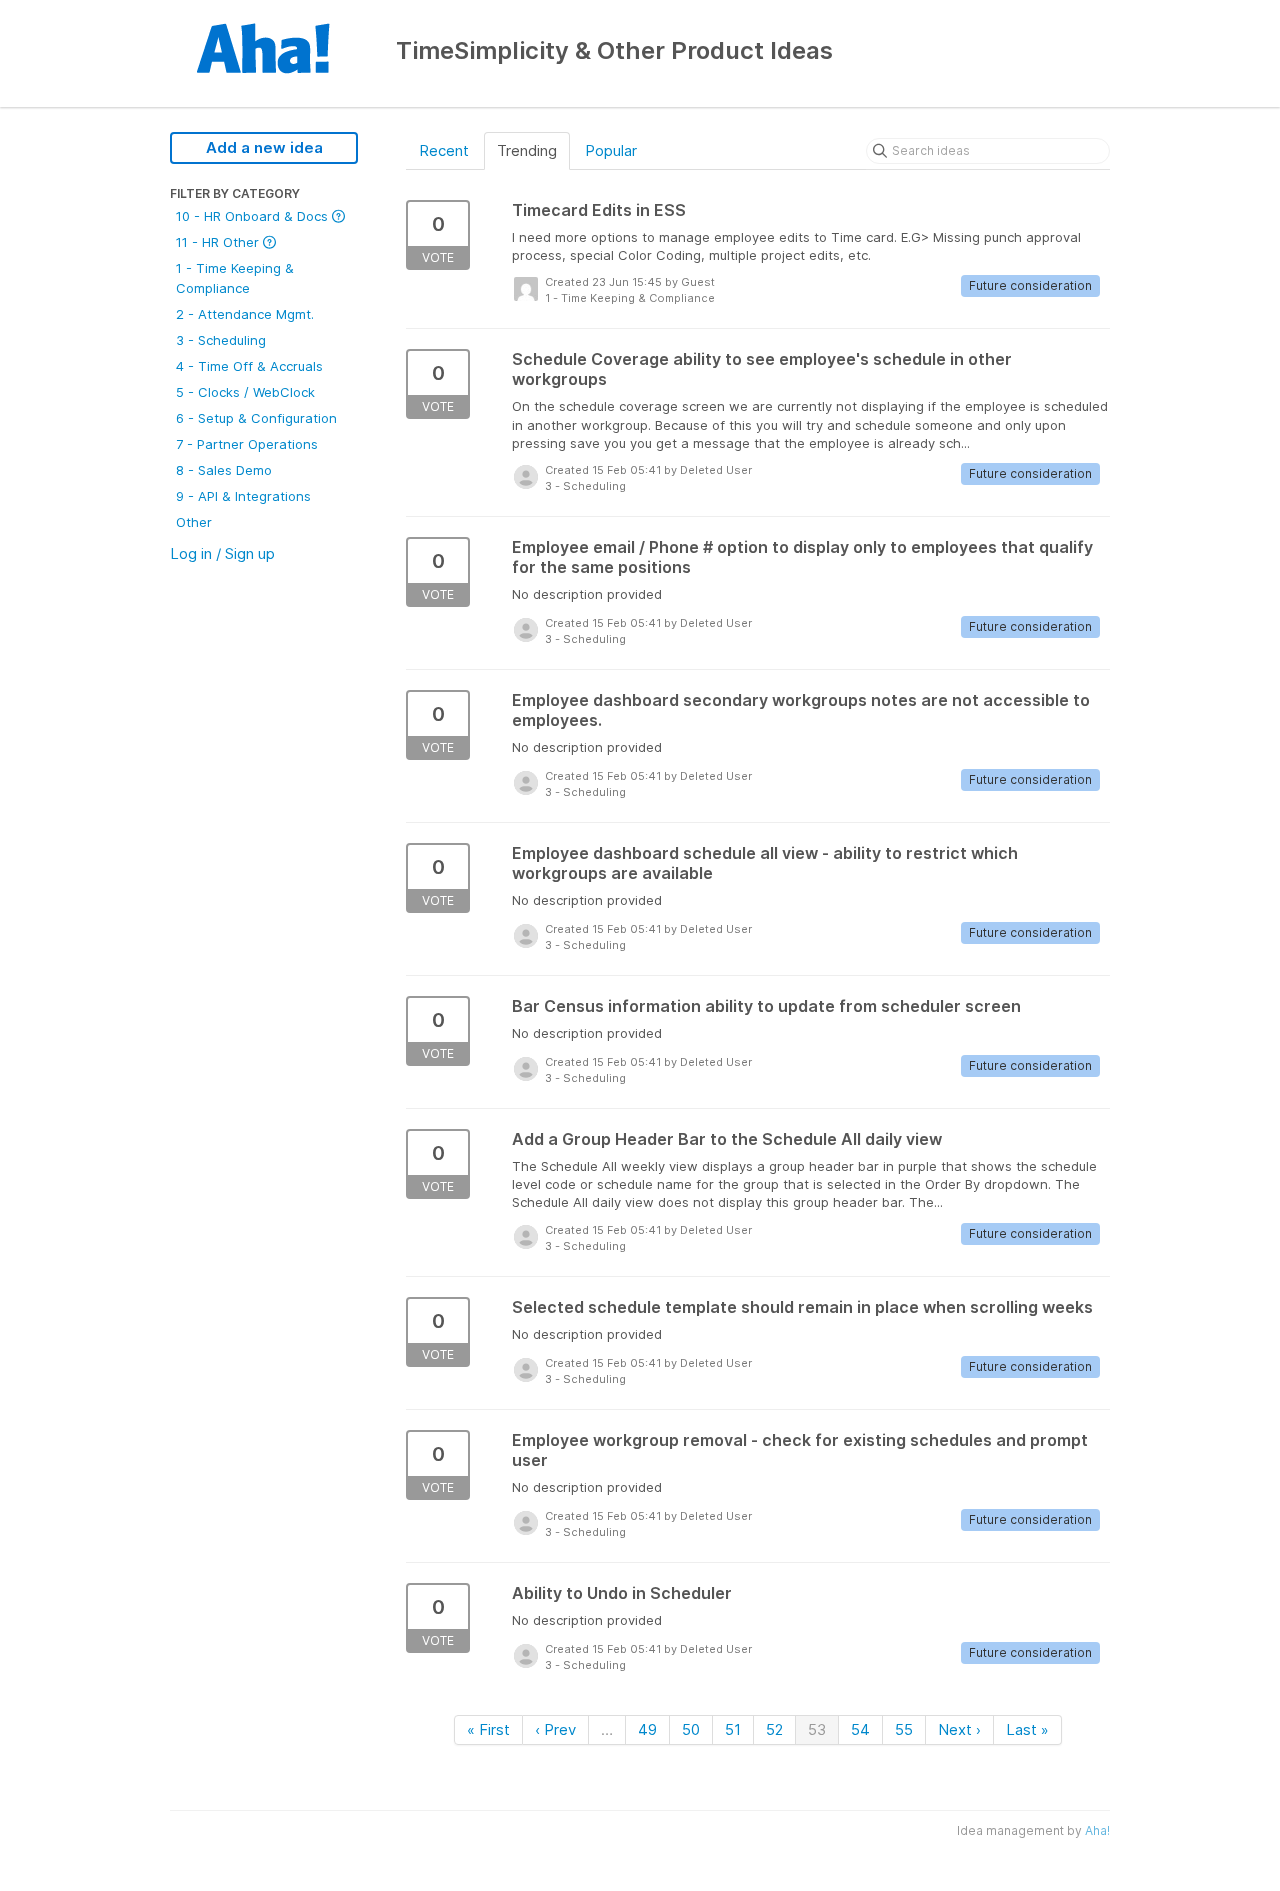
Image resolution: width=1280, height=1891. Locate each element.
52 (774, 1729)
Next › (959, 1729)
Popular (611, 150)
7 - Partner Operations (247, 444)
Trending (527, 150)
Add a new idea (264, 147)
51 (733, 1729)
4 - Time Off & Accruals (249, 366)
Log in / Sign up (222, 553)
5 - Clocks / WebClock (245, 392)
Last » (1027, 1729)
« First (488, 1729)
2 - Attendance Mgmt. (245, 314)
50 (691, 1729)
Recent (444, 150)
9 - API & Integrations (243, 496)
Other (194, 522)
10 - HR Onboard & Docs (254, 216)
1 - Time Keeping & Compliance (235, 278)
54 (860, 1729)
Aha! (1097, 1830)
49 (647, 1729)
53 (817, 1729)
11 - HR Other (219, 242)
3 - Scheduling (221, 340)
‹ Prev (555, 1729)
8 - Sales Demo (224, 470)
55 (904, 1729)
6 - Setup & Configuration (256, 418)
